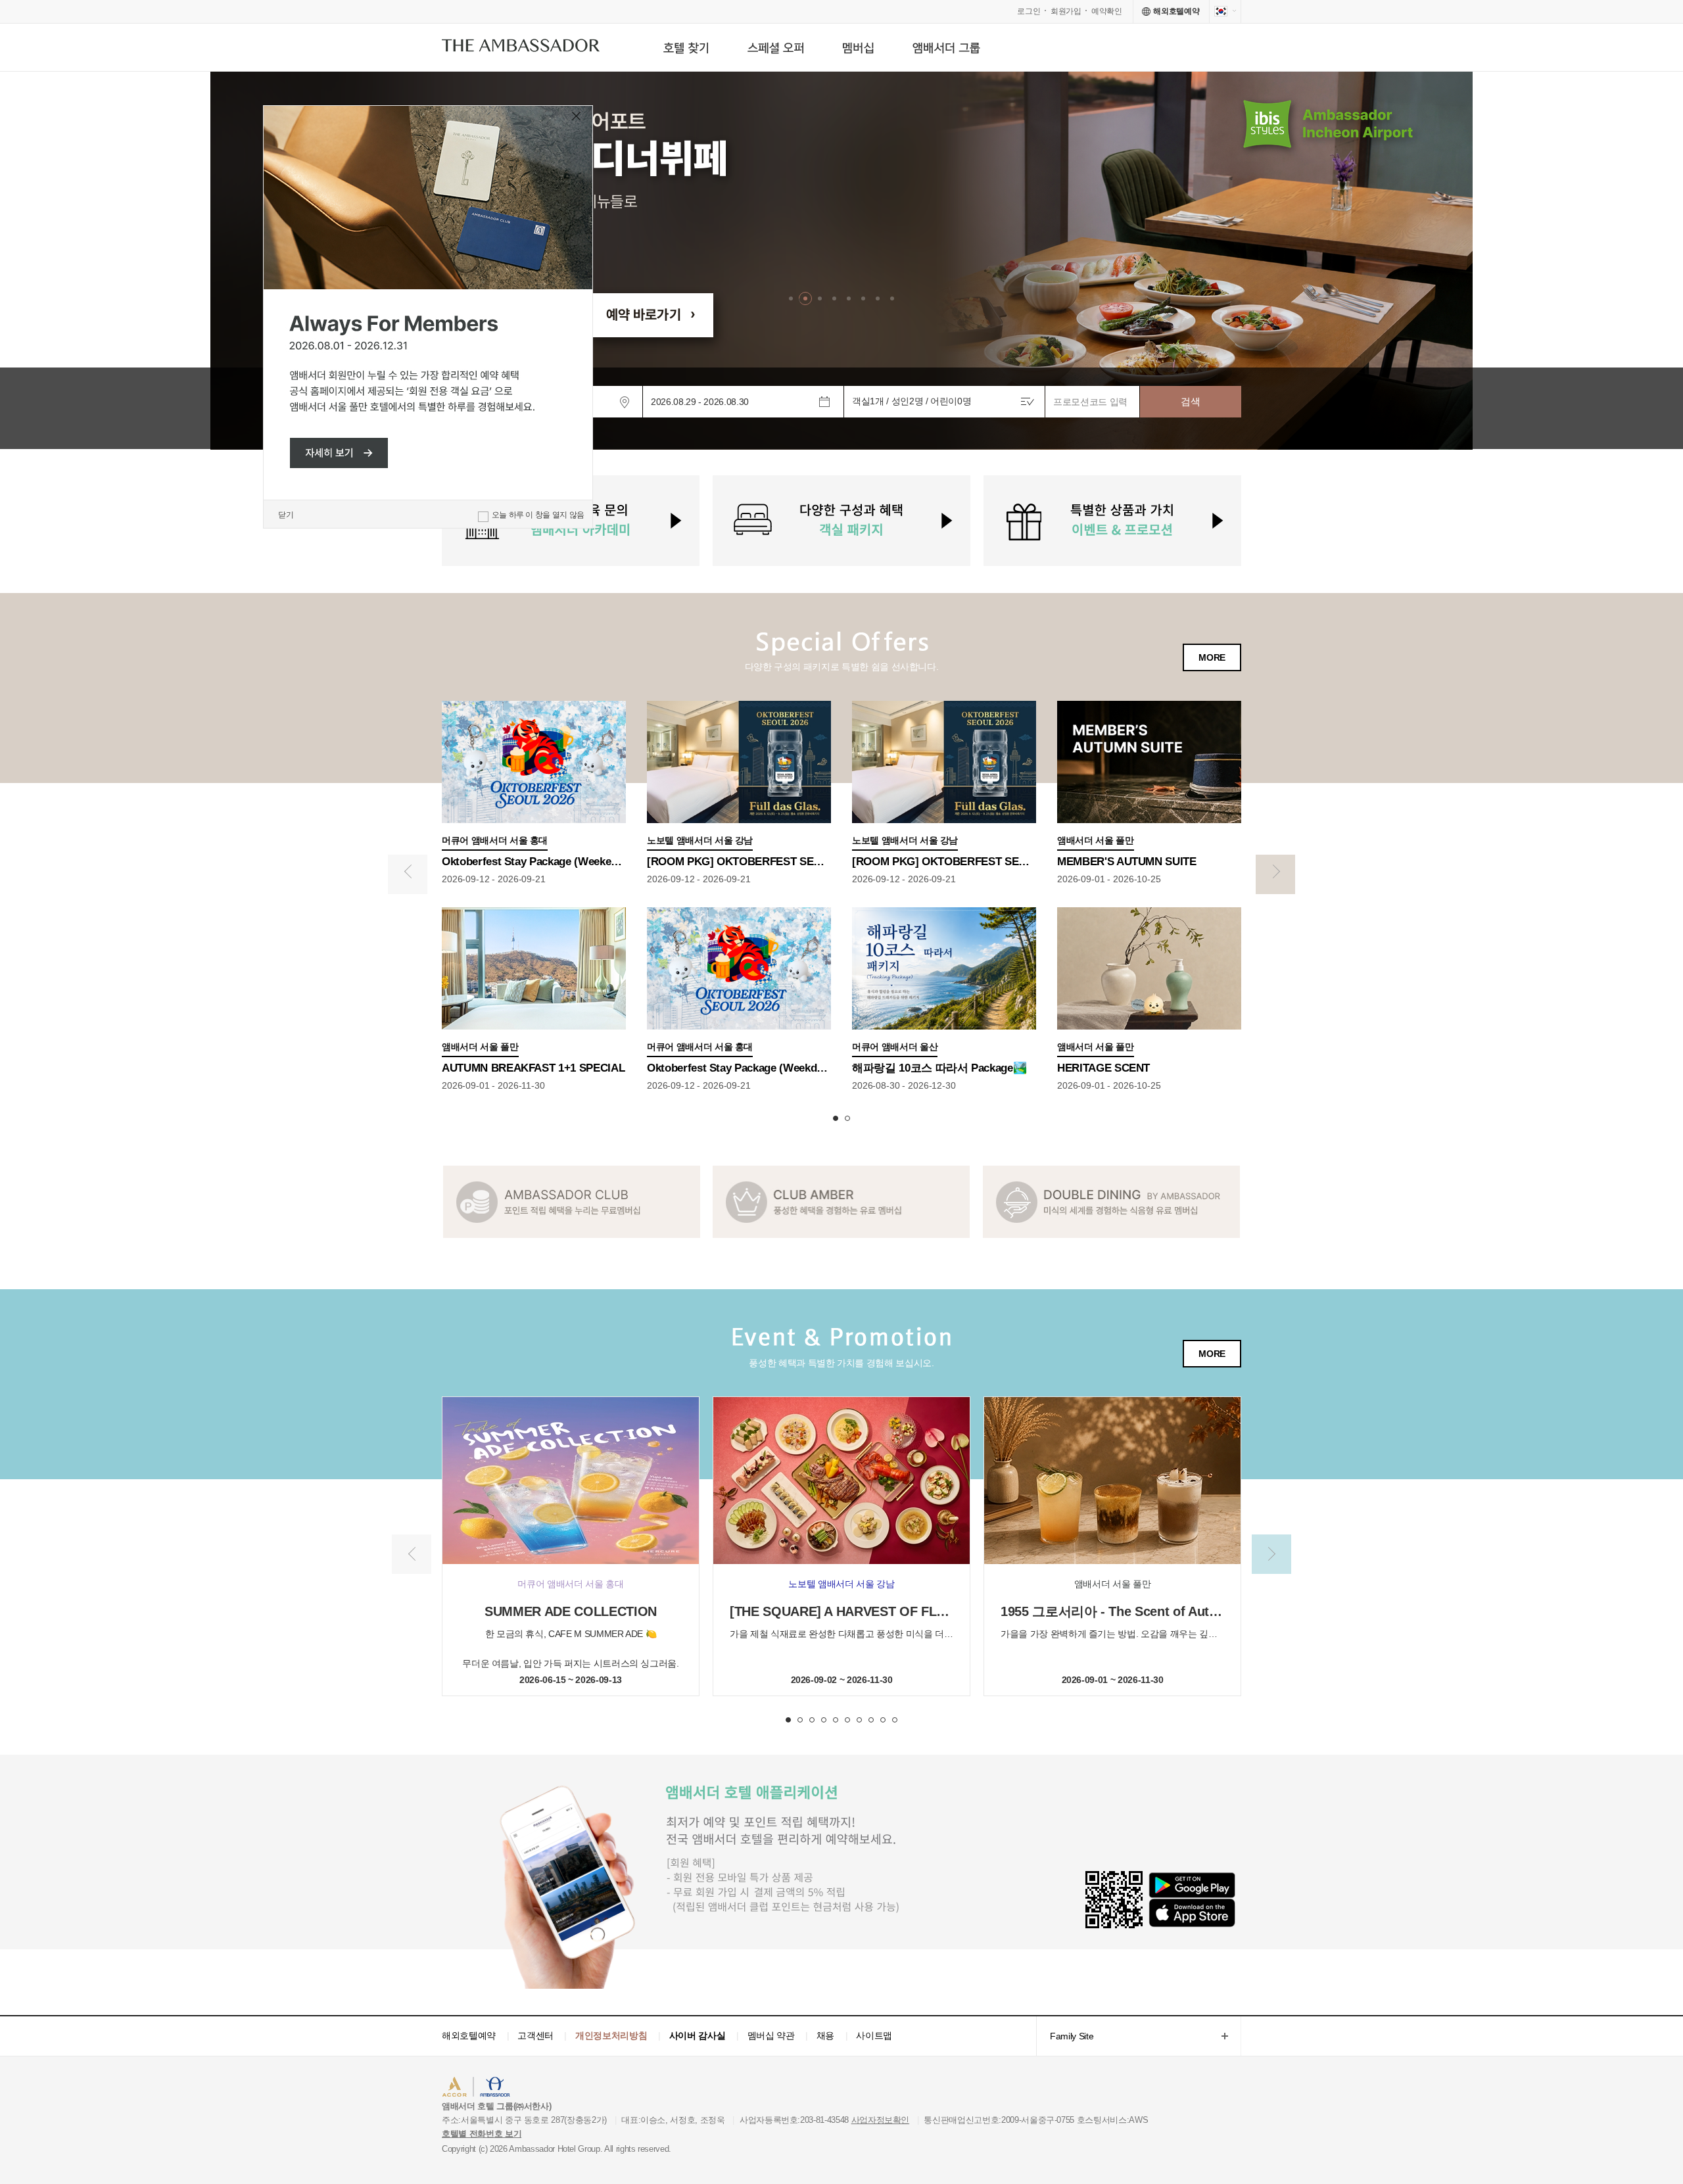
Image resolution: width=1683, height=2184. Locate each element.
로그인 (1029, 11)
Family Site (1065, 2037)
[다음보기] (1275, 874)
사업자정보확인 (881, 2120)
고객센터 (535, 2035)
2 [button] (847, 1118)
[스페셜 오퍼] (775, 48)
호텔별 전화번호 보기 (482, 2134)
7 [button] (859, 1720)
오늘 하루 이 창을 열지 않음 (538, 515)
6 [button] (847, 1720)
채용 (825, 2035)
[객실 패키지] (841, 521)
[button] (791, 298)
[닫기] (577, 118)
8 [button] (871, 1720)
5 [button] (836, 1720)
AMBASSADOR (554, 2088)
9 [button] (883, 1720)
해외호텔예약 (469, 2035)
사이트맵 (874, 2035)
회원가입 (1066, 11)
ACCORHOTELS (482, 2088)
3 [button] (812, 1720)
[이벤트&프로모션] (1112, 521)
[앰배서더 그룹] (946, 48)
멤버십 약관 (771, 2035)
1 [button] (836, 1118)
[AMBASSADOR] (521, 48)
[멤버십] (858, 48)
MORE (1212, 657)
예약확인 (1107, 11)
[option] (841, 261)
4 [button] (824, 1720)
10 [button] (895, 1720)
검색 (1190, 401)
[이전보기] (408, 874)
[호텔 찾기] (686, 48)
